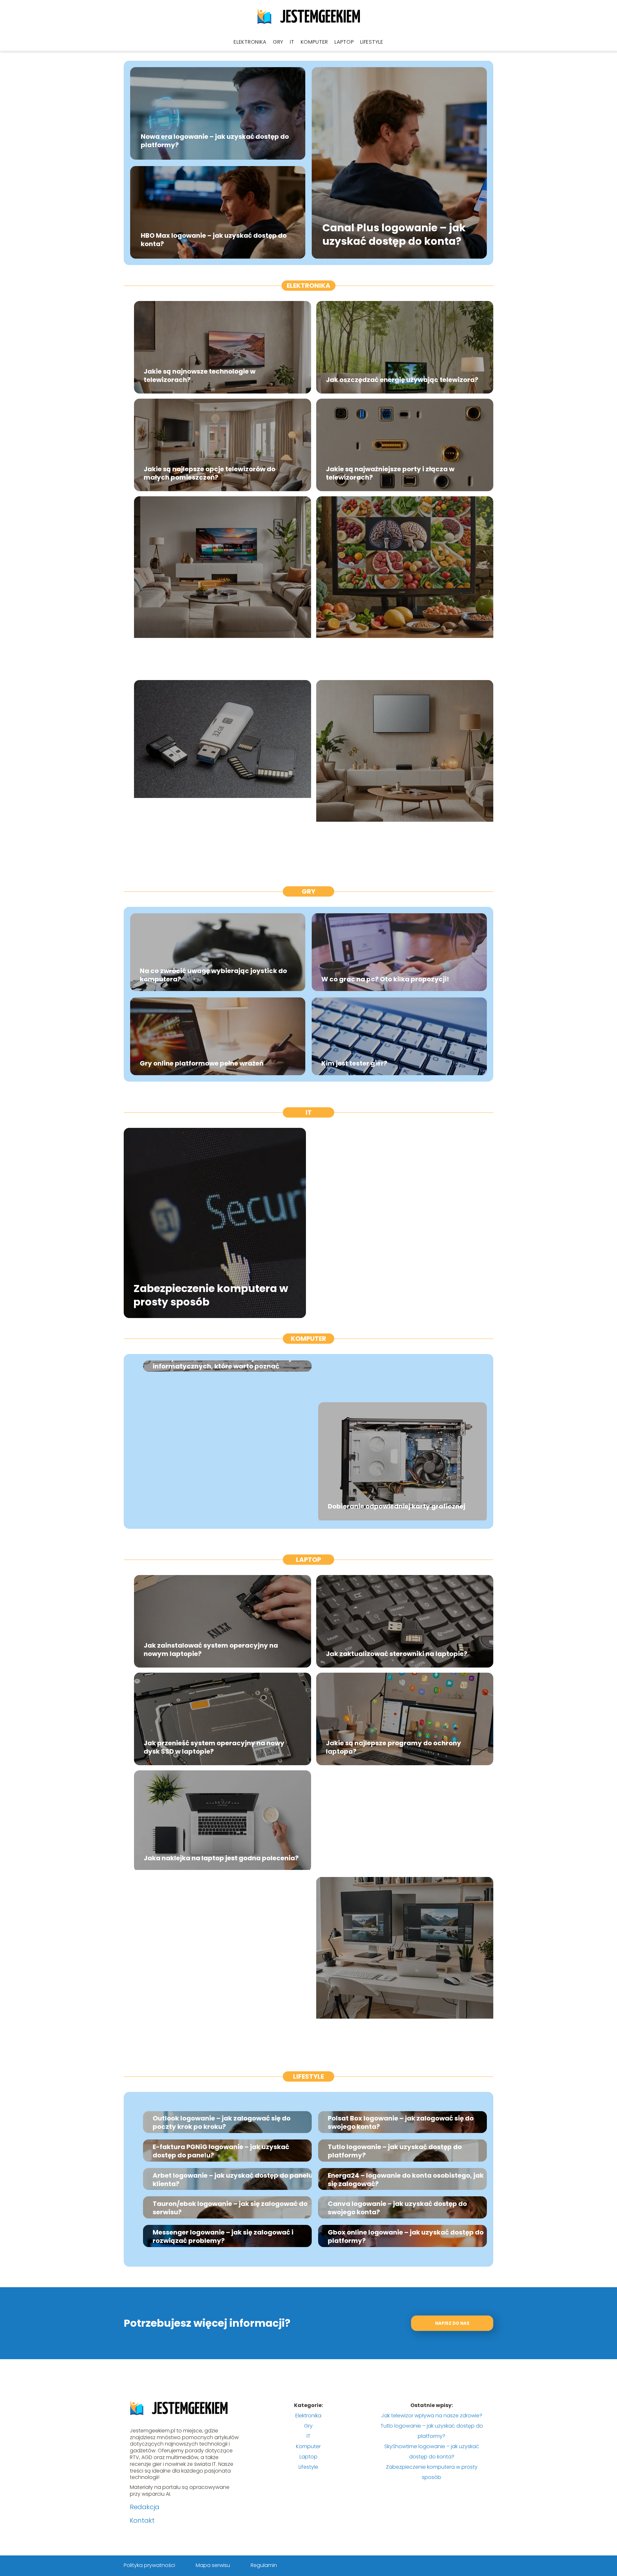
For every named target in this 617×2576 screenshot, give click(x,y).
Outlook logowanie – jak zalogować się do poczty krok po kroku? (222, 2122)
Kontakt (142, 2520)
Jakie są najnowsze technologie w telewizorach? (200, 376)
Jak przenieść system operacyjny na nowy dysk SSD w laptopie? (214, 1747)
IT (292, 42)
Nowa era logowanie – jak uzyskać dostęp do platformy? (215, 141)
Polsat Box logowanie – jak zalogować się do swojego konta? (401, 2122)
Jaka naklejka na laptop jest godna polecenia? (221, 1858)
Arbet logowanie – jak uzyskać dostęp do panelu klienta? (233, 2180)
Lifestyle (372, 42)
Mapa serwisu (213, 2565)
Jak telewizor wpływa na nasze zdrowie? (393, 661)
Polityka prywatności (149, 2565)
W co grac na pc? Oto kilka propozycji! (385, 979)
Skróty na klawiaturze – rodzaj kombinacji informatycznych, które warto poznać (223, 1362)
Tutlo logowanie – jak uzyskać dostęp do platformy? (395, 2151)
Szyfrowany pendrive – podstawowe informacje (204, 841)
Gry (278, 42)
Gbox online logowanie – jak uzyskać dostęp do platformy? (406, 2236)
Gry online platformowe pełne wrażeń (202, 1063)
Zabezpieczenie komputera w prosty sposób (211, 1295)
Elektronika (250, 42)
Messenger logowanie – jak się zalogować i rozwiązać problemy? (223, 2236)
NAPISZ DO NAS (452, 2323)
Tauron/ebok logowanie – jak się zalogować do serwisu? (230, 2208)
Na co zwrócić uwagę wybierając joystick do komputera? (213, 975)
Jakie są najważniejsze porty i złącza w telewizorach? (390, 473)
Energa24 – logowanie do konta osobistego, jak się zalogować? (406, 2180)
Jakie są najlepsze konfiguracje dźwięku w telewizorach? (396, 841)
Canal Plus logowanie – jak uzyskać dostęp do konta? (394, 235)
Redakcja (145, 2507)
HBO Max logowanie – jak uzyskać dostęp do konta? (214, 240)
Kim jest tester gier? (354, 1063)
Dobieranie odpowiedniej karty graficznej (397, 1506)
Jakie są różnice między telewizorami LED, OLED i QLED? (221, 657)
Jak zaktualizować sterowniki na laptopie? (397, 1654)
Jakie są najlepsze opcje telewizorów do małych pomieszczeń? (210, 473)
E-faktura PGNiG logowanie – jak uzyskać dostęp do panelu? (221, 2151)
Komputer (315, 42)
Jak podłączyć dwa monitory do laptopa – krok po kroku (404, 2038)
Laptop (344, 42)
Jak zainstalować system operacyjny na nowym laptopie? (211, 1650)
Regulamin (264, 2565)
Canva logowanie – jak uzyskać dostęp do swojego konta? (397, 2208)
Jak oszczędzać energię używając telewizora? (402, 380)
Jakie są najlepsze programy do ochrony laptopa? (393, 1747)
